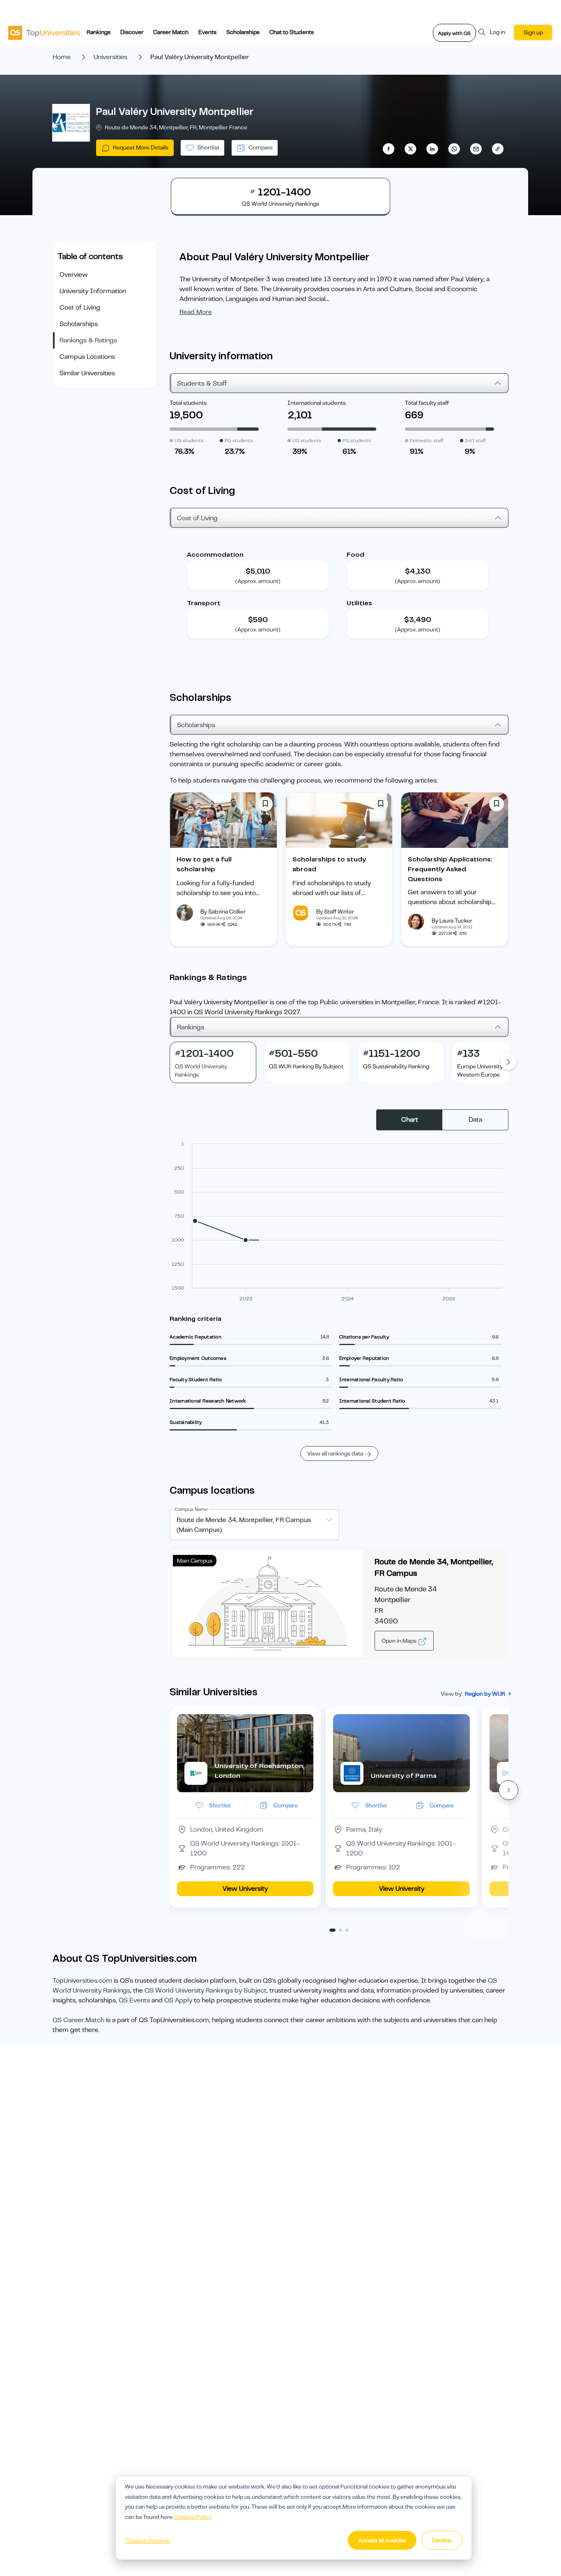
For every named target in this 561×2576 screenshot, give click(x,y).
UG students (189, 441)
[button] (508, 1790)
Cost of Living (80, 308)
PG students (239, 441)
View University (245, 1889)
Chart (410, 1120)
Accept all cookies (382, 2540)
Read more (196, 312)
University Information (93, 291)
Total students (188, 403)
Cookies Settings (148, 2541)
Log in (498, 32)
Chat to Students (292, 32)
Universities (110, 57)
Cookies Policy (193, 2517)
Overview (74, 275)
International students (317, 403)
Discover (132, 32)
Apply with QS (454, 33)
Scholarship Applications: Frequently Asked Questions (450, 869)
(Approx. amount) (258, 581)
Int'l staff (475, 441)
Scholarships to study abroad (329, 864)
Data (475, 1120)
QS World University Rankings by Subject (206, 1991)
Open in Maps (400, 1641)
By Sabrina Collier (223, 911)
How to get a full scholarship (204, 864)
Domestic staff (427, 441)
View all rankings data (335, 1453)
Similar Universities (87, 373)
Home (62, 57)
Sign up (533, 32)
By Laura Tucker (452, 921)
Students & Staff (202, 383)
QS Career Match (78, 2020)
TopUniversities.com (82, 1981)
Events (207, 32)
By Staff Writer (335, 911)
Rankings (99, 32)
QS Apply (178, 2000)
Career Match (171, 32)
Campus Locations (87, 357)
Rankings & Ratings (88, 340)
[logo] (44, 32)
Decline (442, 2540)
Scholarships (243, 32)
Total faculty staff (427, 403)
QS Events (134, 2000)
